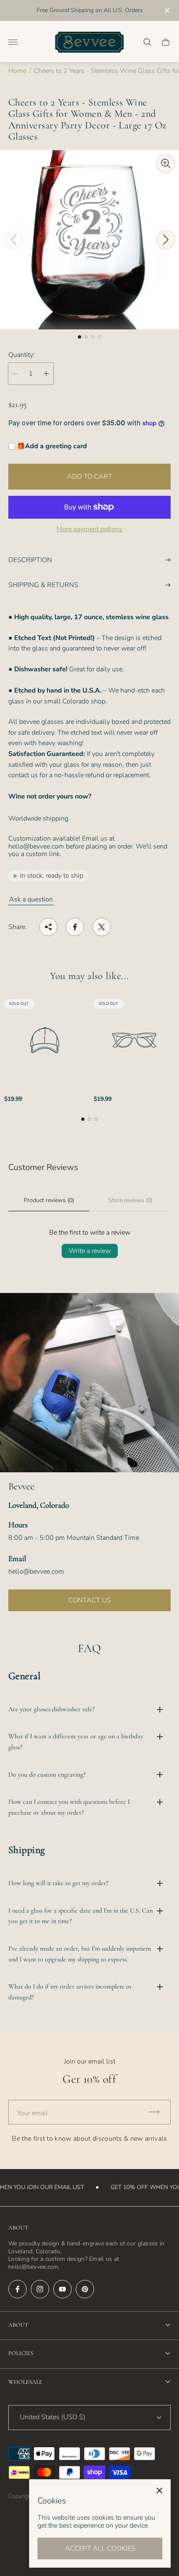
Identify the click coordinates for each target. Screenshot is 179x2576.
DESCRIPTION (30, 560)
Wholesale (25, 2382)
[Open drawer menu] (13, 42)
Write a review (90, 1251)
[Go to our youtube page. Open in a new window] (62, 2289)
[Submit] (158, 2112)
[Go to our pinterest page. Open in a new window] (85, 2289)
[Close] (159, 2491)
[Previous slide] (13, 240)
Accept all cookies (100, 2548)
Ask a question (31, 899)
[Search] (147, 42)
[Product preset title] (45, 1040)
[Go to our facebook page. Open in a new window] (17, 2289)
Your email (32, 2113)
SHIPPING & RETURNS (43, 585)
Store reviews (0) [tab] (130, 1200)
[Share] (48, 927)
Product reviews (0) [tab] (49, 1200)
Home (17, 71)
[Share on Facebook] (75, 927)
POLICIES (21, 2353)
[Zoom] (166, 163)
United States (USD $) (53, 2417)
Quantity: (22, 355)
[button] (80, 337)
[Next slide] (166, 240)
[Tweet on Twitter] (102, 927)
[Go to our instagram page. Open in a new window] (40, 2289)
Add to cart (90, 477)
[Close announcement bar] (166, 11)
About (18, 2325)
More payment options (89, 529)
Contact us (90, 1600)
